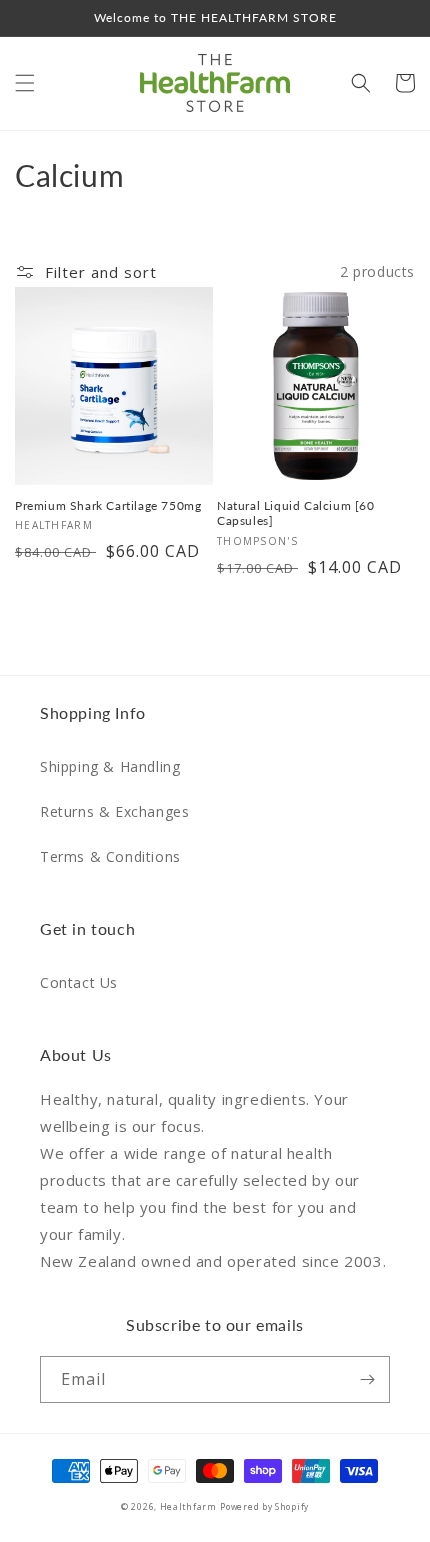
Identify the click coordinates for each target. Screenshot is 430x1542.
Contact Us (79, 982)
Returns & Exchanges (114, 811)
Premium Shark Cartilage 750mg (108, 505)
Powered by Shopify (264, 1506)
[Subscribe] (367, 1379)
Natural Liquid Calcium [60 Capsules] (296, 513)
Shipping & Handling (110, 766)
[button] (25, 83)
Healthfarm (188, 1506)
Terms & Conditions (110, 856)
